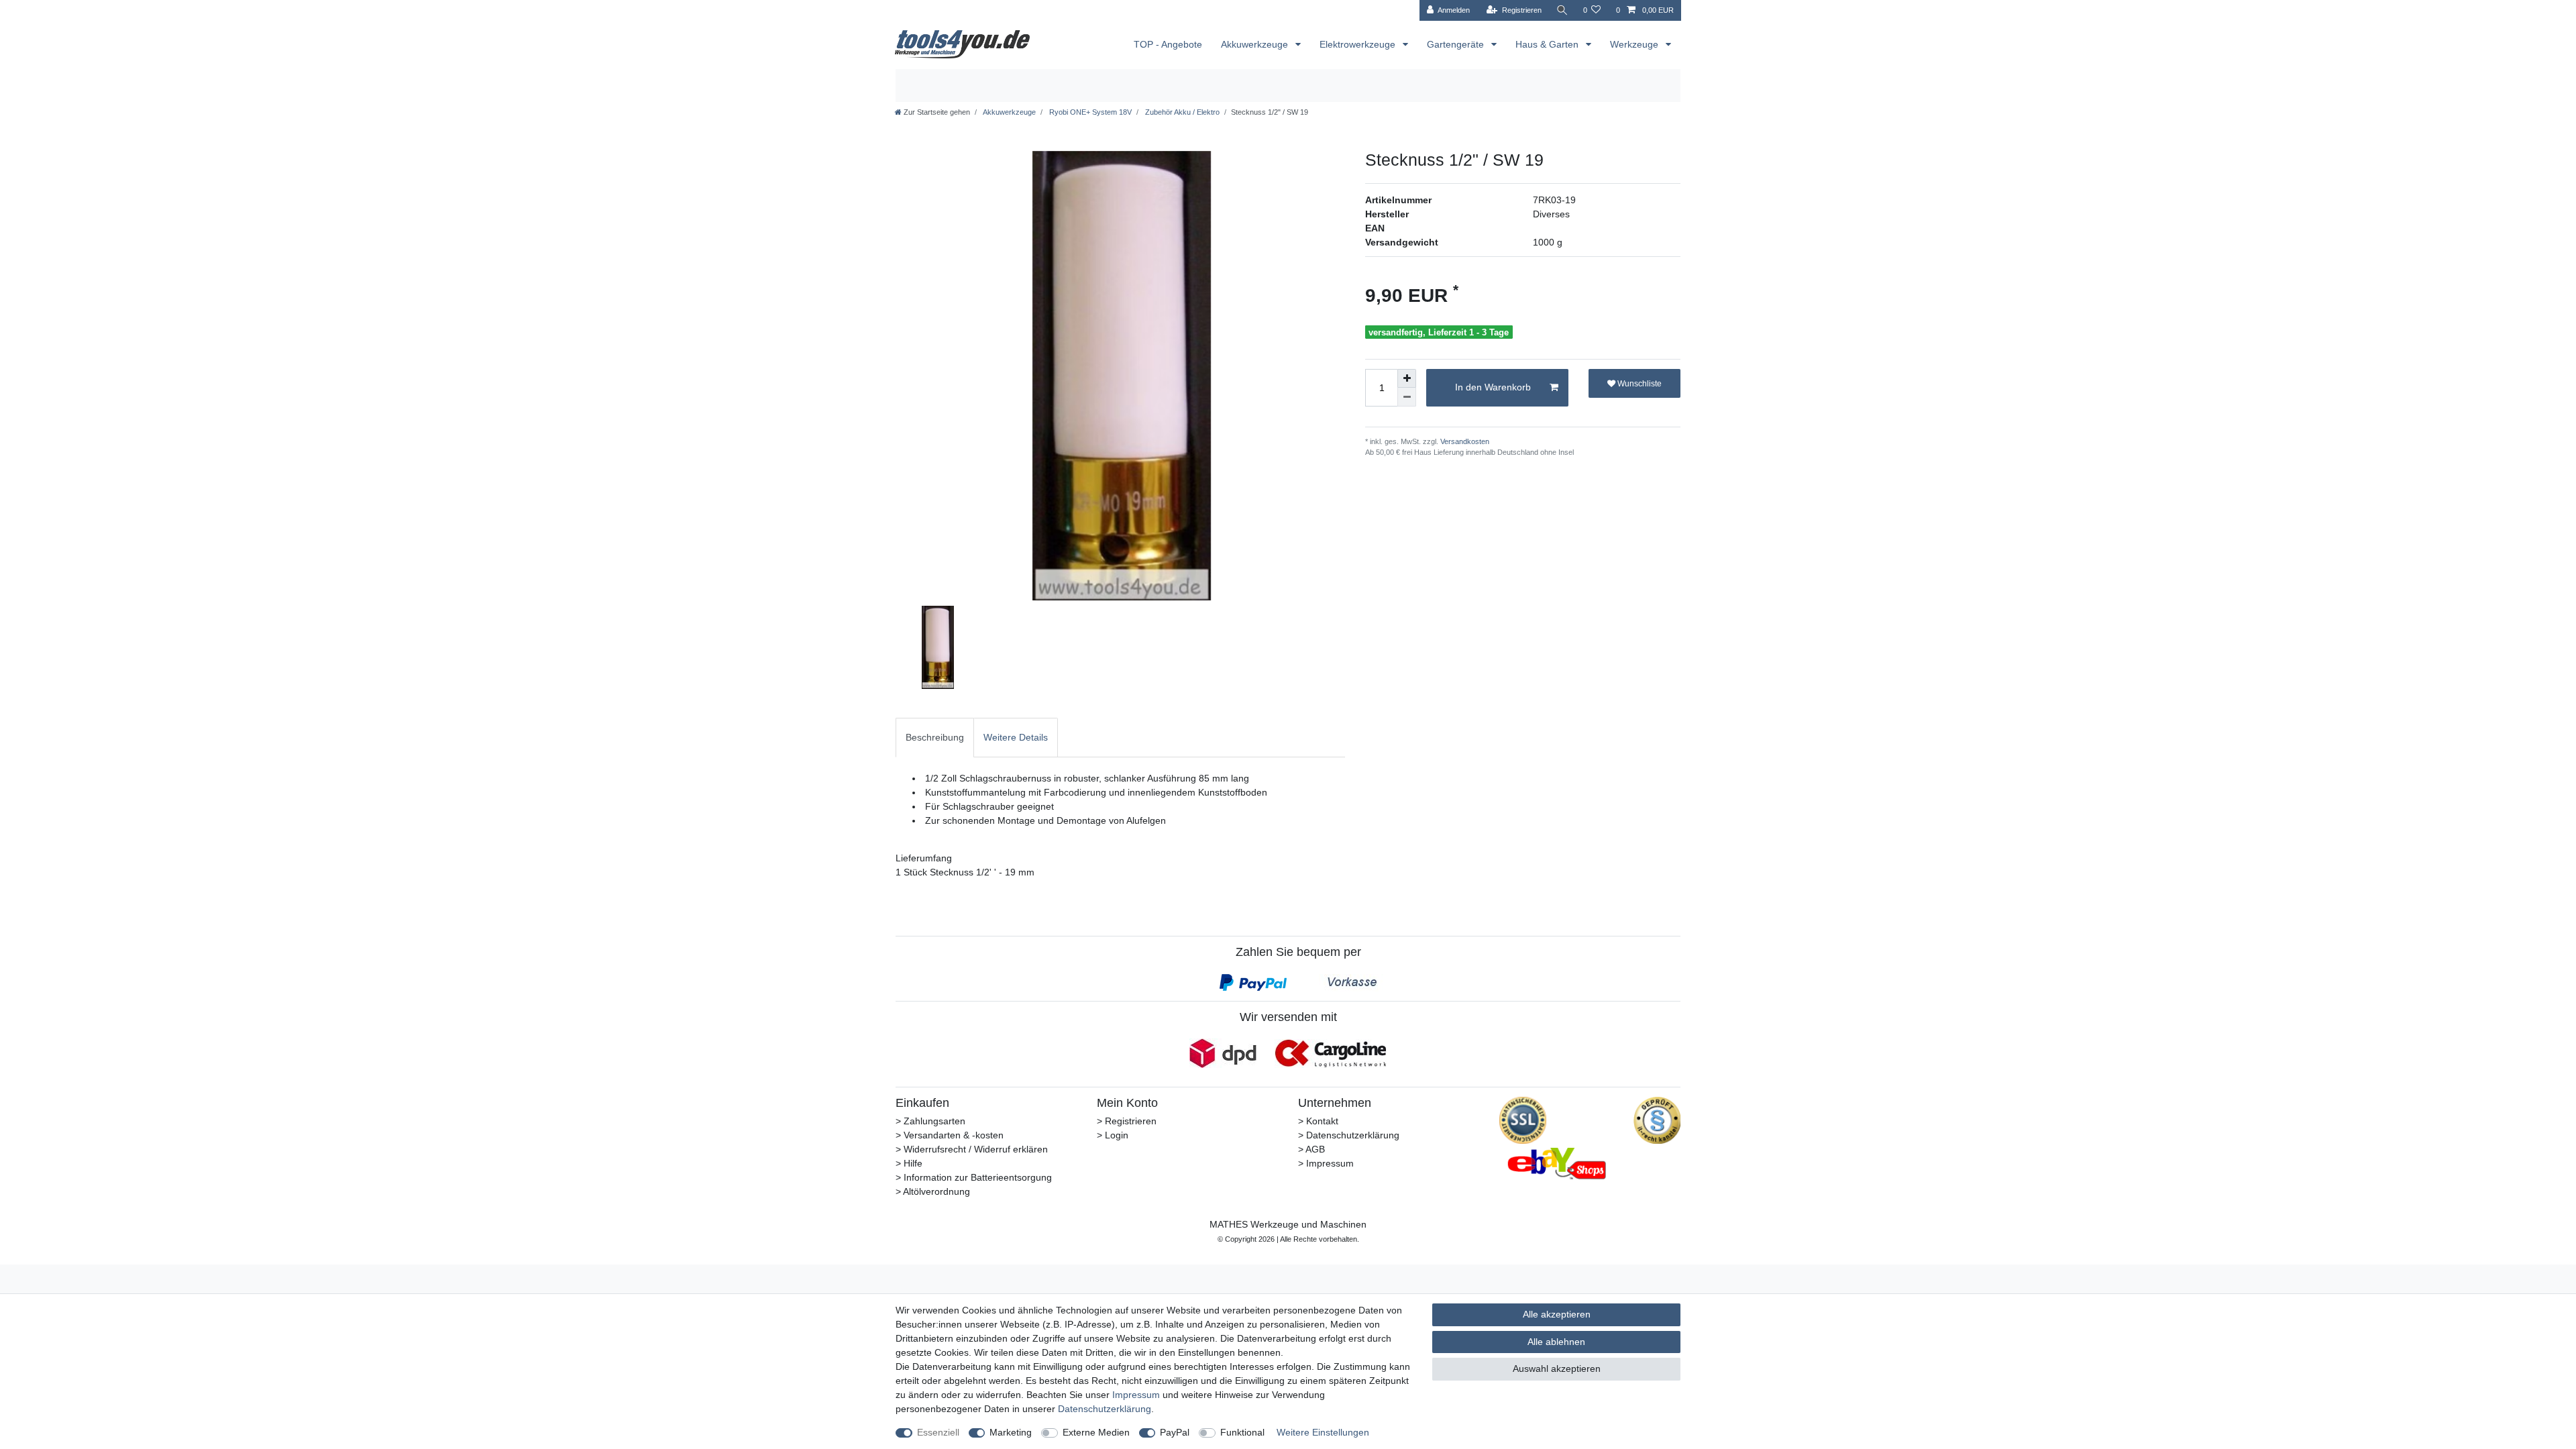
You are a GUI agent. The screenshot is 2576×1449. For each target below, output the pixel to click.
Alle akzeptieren (1557, 1314)
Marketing (1011, 1432)
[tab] (935, 738)
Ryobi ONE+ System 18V (1089, 112)
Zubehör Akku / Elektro (1181, 112)
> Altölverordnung (933, 1191)
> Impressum (1326, 1163)
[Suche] (1562, 10)
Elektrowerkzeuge (1359, 44)
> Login (1113, 1135)
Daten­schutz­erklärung (1105, 1409)
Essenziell (938, 1432)
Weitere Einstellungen (1323, 1432)
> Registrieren (1127, 1121)
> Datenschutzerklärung (1349, 1135)
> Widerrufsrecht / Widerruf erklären (972, 1149)
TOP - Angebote (1168, 44)
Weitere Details (1016, 737)
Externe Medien (1096, 1432)
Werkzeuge (1635, 44)
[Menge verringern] (1407, 397)
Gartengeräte (1457, 44)
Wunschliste (1639, 384)
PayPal (1175, 1432)
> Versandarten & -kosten (950, 1135)
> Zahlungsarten (930, 1121)
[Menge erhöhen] (1407, 378)
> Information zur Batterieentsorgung (974, 1177)
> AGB (1311, 1149)
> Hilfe (909, 1163)
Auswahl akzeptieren (1557, 1368)
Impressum (1136, 1395)
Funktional (1242, 1432)
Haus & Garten (1548, 44)
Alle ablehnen (1556, 1342)
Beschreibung (935, 737)
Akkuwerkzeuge (1256, 44)
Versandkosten (1464, 441)
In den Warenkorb (1493, 387)
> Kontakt (1318, 1121)
